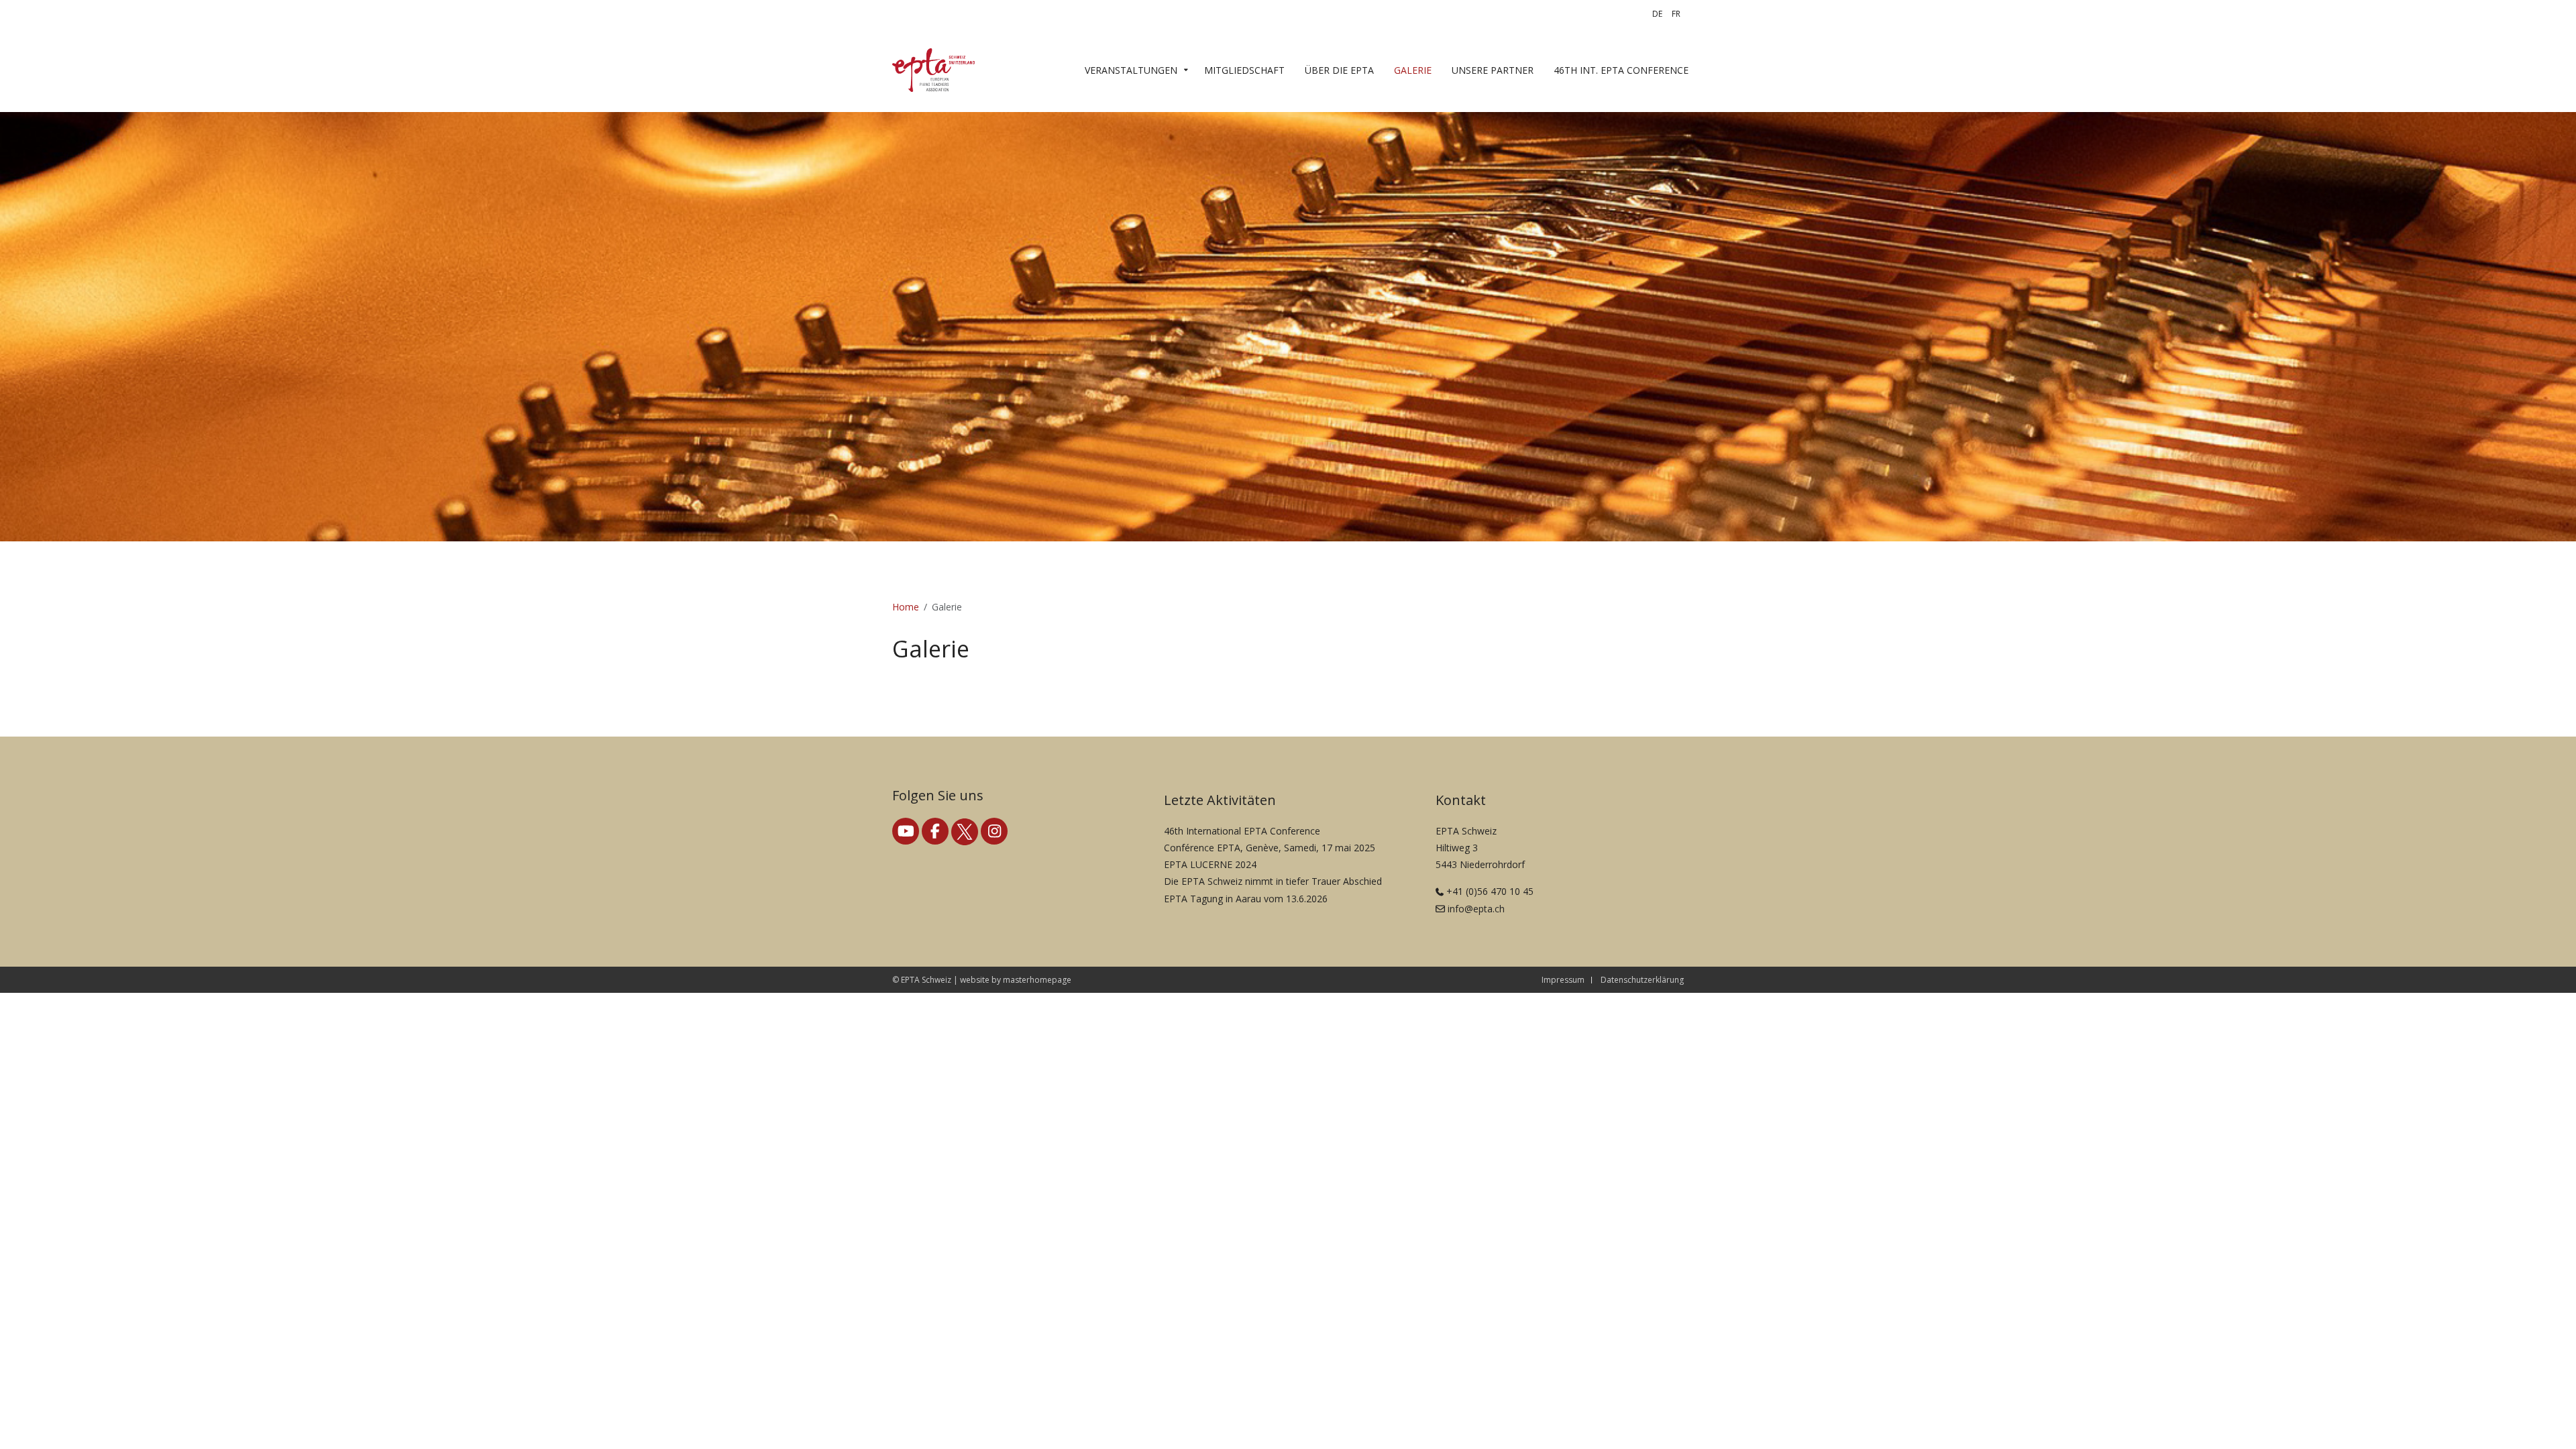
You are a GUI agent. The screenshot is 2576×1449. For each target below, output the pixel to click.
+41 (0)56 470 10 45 (1490, 891)
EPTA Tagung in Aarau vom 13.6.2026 (1246, 899)
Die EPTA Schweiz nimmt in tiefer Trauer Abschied (1273, 881)
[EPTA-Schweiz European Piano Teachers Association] (933, 70)
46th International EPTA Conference (1242, 831)
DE (1657, 14)
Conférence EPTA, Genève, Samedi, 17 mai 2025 (1270, 848)
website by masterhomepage (1016, 980)
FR (1676, 14)
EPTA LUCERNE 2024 (1210, 864)
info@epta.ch (1476, 909)
